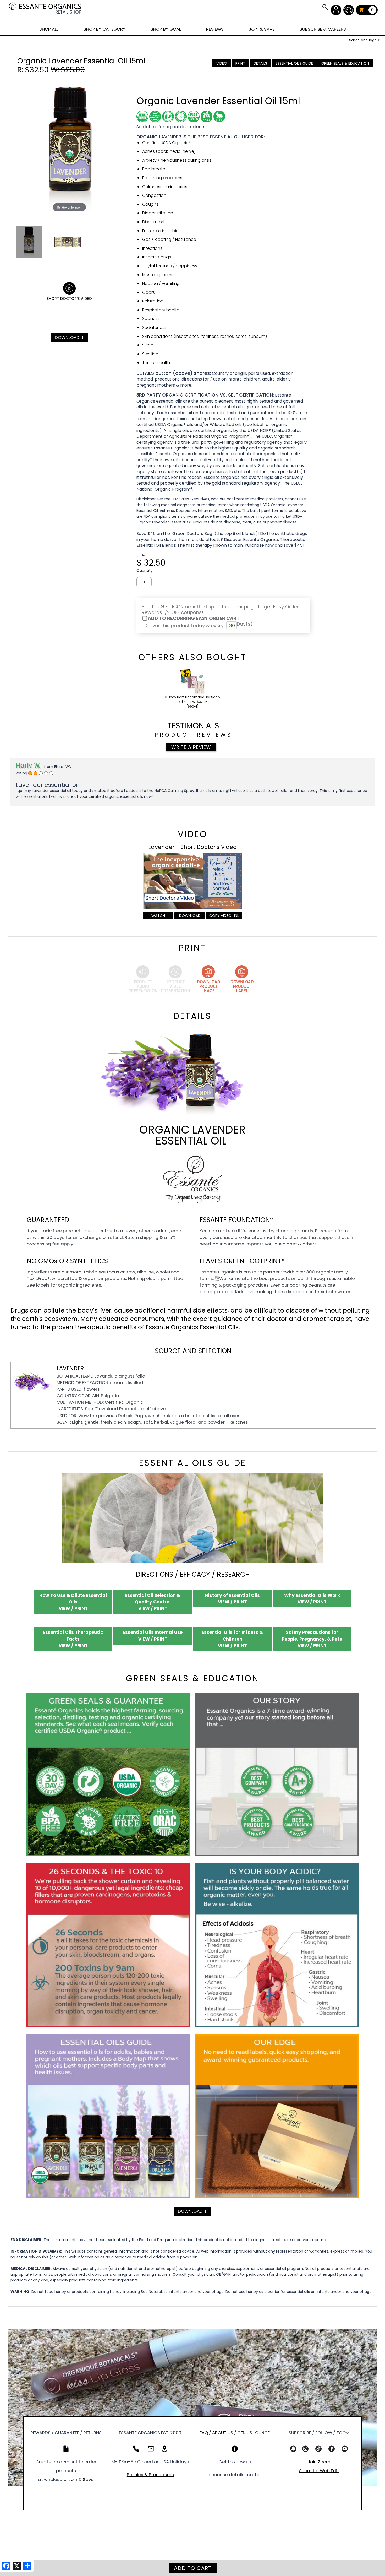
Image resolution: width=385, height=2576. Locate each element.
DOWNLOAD (69, 337)
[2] (30, 773)
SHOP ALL (49, 29)
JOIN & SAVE (325, 7)
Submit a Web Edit (319, 2471)
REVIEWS (215, 29)
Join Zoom (319, 2462)
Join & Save (81, 2479)
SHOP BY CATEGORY (104, 29)
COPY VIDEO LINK (224, 916)
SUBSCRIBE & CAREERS (323, 29)
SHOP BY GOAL (166, 29)
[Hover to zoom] (69, 148)
